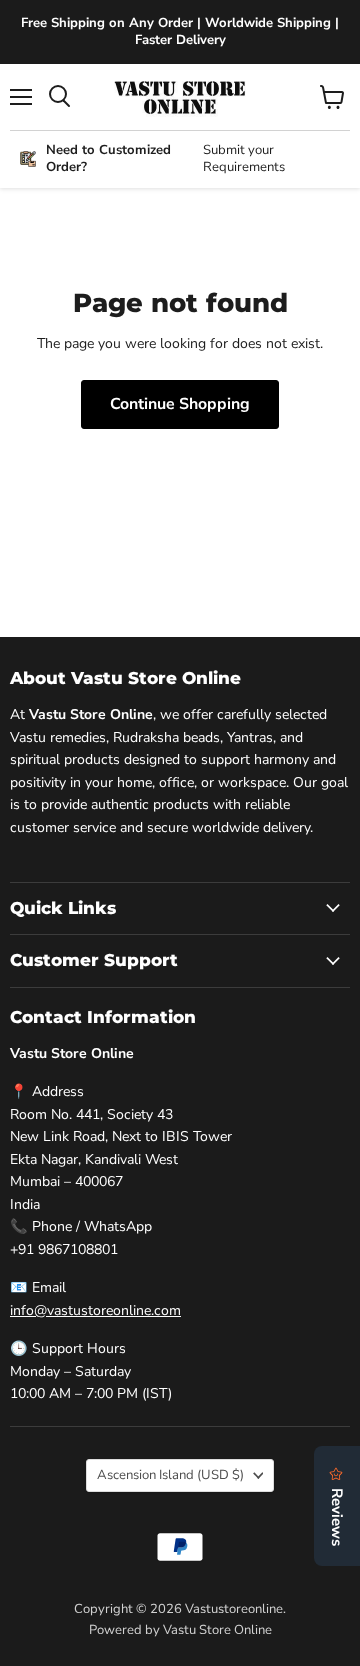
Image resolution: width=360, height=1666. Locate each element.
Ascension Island (170, 1475)
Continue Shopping (180, 404)
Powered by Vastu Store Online (180, 1630)
